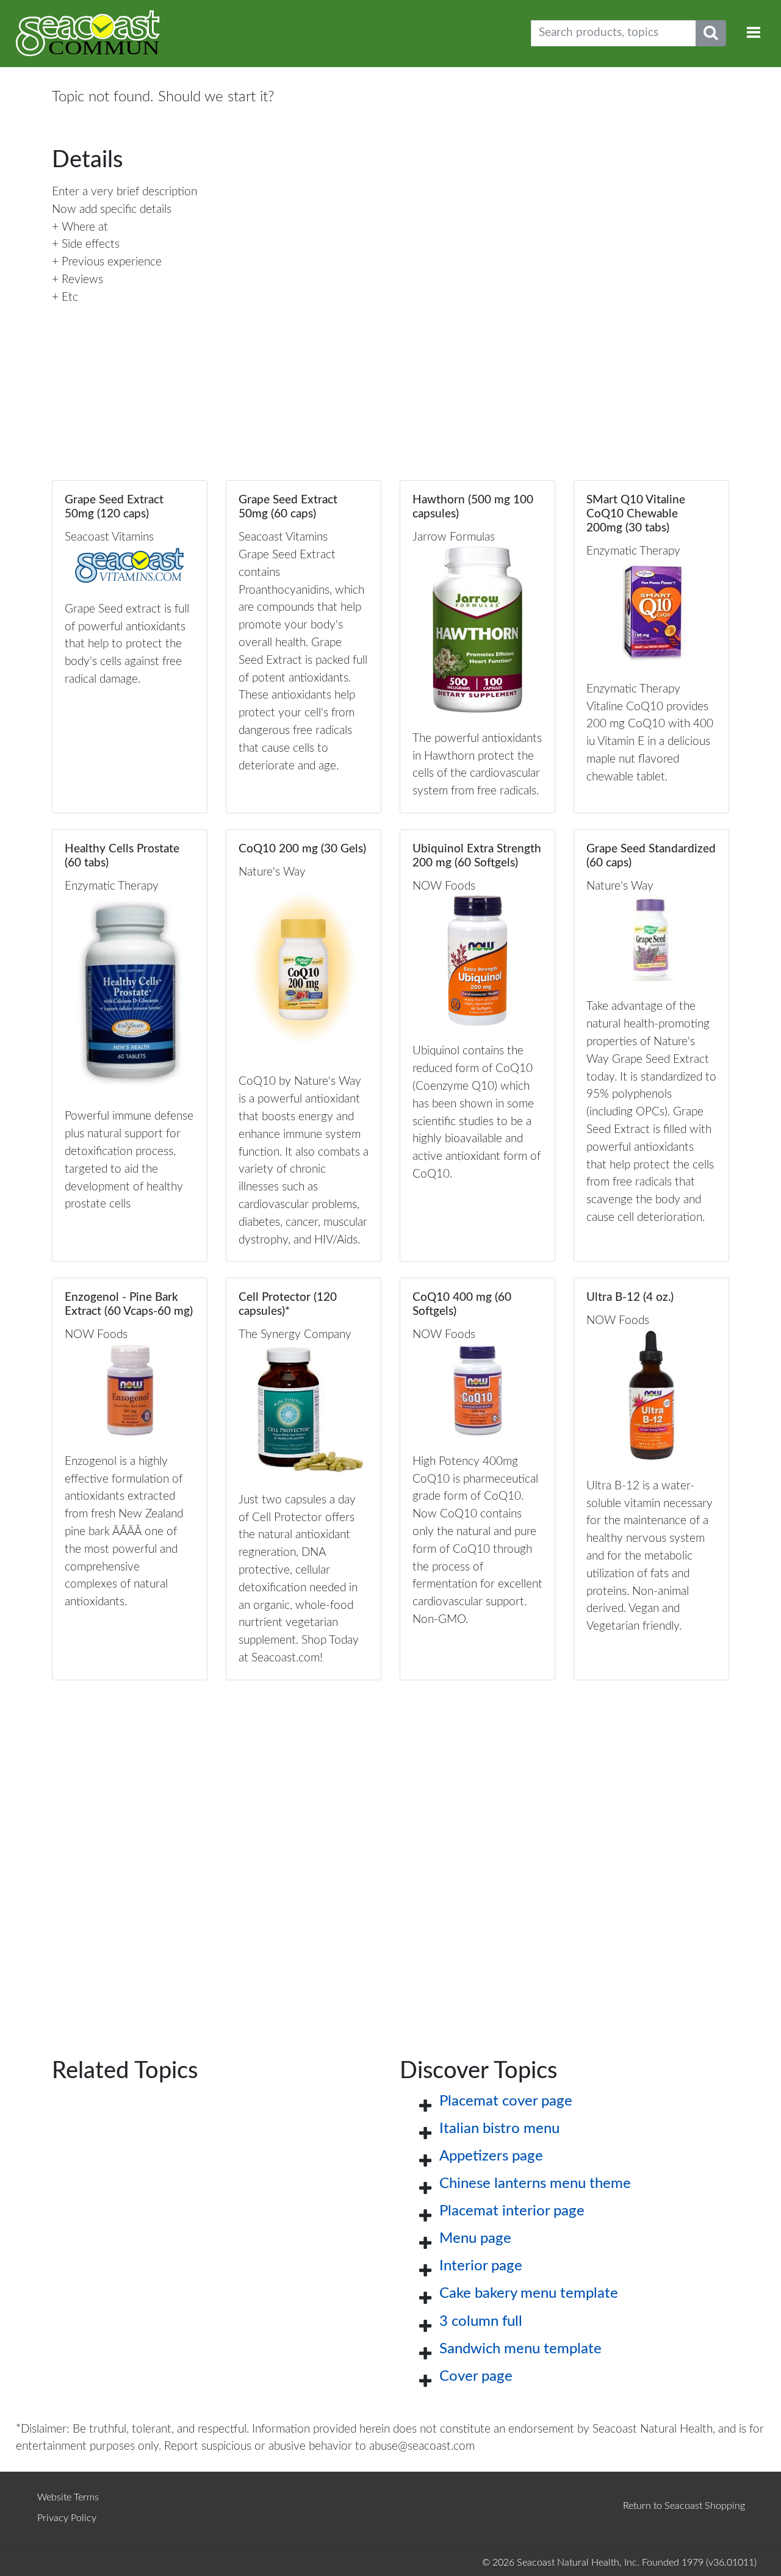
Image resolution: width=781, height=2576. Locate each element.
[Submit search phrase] (711, 33)
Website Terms (68, 2497)
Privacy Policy (67, 2518)
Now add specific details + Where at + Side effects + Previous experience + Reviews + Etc (112, 254)
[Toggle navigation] (754, 33)
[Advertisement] (390, 1850)
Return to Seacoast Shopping (684, 2506)
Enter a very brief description (124, 192)
